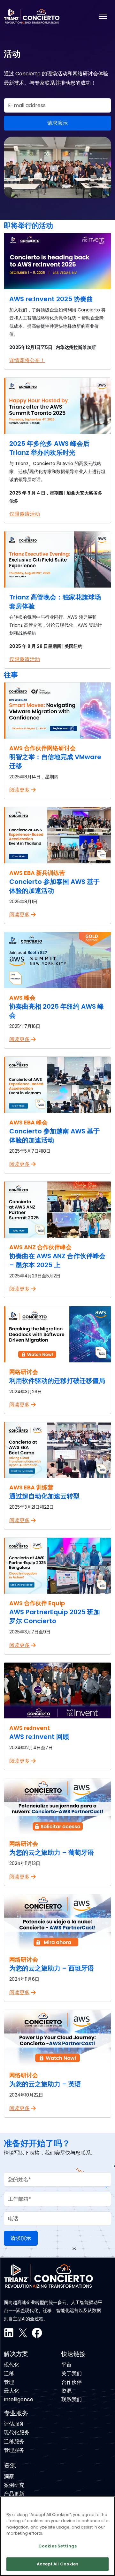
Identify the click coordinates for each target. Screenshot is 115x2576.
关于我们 (72, 2373)
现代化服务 (17, 2432)
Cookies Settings (57, 2546)
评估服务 (14, 2424)
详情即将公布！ (27, 360)
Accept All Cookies (57, 2564)
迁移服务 (14, 2441)
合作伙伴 (72, 2382)
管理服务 (14, 2450)
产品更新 (14, 2494)
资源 (66, 2391)
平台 (66, 2365)
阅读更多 (19, 790)
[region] (57, 2536)
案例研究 (14, 2485)
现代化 (11, 2365)
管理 (9, 2382)
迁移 (9, 2373)
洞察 (9, 2476)
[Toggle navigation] (103, 16)
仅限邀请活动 (25, 514)
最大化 (11, 2391)
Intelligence (19, 2399)
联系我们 (72, 2399)
